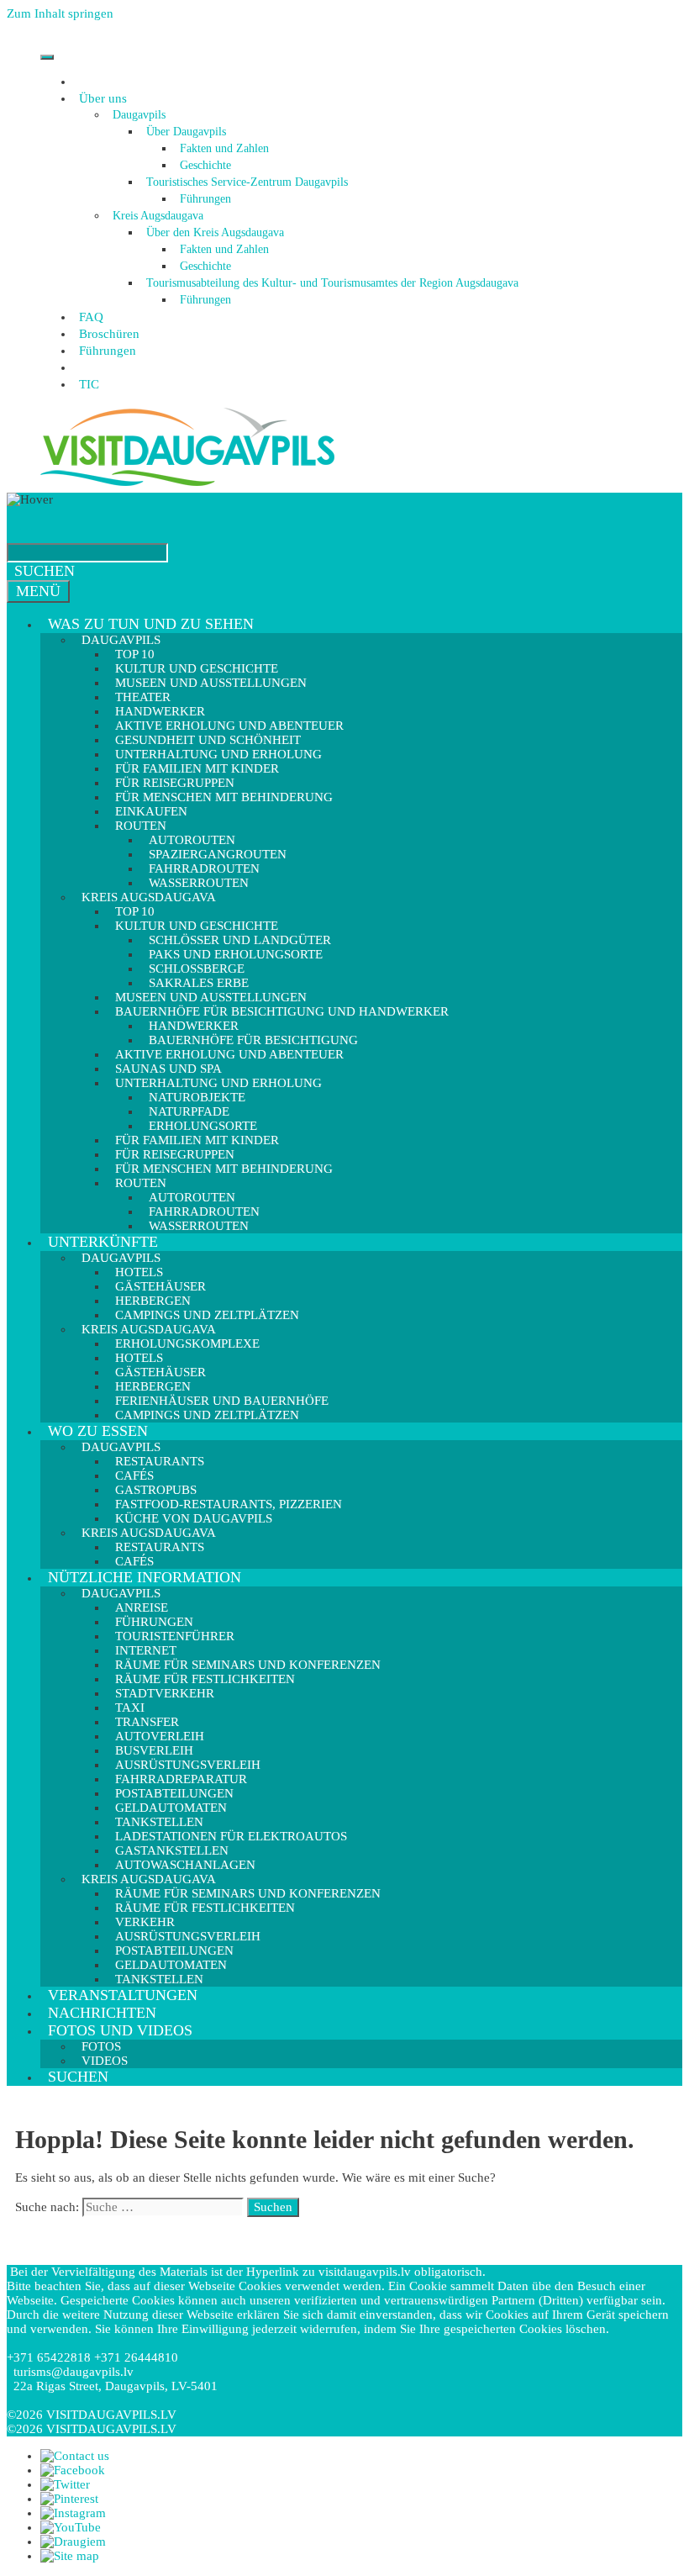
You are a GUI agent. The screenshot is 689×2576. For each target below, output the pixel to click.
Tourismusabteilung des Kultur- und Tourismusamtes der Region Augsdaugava (332, 283)
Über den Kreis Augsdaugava (215, 232)
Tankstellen (159, 1979)
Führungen (205, 199)
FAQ (91, 317)
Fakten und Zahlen (224, 148)
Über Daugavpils (186, 132)
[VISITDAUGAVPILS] (187, 485)
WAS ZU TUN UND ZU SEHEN (151, 624)
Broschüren (109, 334)
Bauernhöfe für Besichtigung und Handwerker (282, 1011)
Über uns (103, 98)
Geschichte (205, 165)
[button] (129, 98)
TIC (89, 384)
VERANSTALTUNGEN (123, 1995)
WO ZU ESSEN (98, 1431)
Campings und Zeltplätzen (207, 1415)
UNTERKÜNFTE (103, 1242)
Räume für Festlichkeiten (205, 1908)
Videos (105, 2061)
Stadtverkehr (165, 1693)
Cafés (134, 1561)
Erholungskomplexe (187, 1343)
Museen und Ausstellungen (211, 683)
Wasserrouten (199, 1226)
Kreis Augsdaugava (158, 216)
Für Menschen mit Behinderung (224, 797)
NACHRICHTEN (102, 2013)
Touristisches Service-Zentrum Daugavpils (247, 182)
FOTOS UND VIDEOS (120, 2030)
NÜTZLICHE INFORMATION (145, 1577)
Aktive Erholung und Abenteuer (229, 1054)
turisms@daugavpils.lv (74, 2372)
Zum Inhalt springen (60, 13)
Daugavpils (139, 115)
